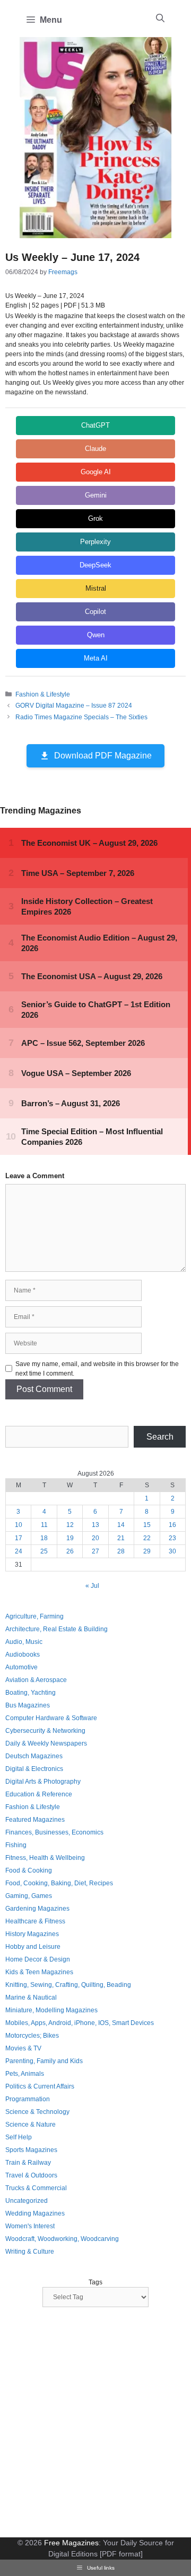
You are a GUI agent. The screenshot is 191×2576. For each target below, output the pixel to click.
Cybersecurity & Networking (45, 1731)
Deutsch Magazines (34, 1756)
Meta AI (96, 658)
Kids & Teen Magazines (39, 1972)
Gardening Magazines (37, 1909)
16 (172, 1525)
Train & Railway (28, 2163)
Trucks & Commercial (36, 2188)
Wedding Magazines (35, 2213)
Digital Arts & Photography (43, 1782)
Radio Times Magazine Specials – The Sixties (81, 717)
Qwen (96, 635)
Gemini (96, 495)
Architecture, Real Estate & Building (57, 1629)
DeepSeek (95, 565)
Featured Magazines (35, 1820)
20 (95, 1538)
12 (70, 1525)
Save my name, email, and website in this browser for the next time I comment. (97, 1369)
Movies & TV (23, 2048)
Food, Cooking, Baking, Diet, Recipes (59, 1883)
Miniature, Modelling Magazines (51, 2010)
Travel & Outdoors (31, 2175)
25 (44, 1551)
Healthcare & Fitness (35, 1921)
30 (172, 1551)
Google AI (96, 472)
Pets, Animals (25, 2074)
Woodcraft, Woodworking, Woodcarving (62, 2239)
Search (160, 1437)
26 (70, 1551)
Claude (95, 449)
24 (19, 1551)
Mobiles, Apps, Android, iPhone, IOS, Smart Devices (80, 2023)
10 (19, 1525)
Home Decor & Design (38, 1959)
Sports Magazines (31, 2150)
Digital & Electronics (34, 1769)
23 (172, 1538)
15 (147, 1525)
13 (95, 1525)
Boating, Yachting (31, 1693)
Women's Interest (30, 2226)
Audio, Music (24, 1642)
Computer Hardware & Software (51, 1718)
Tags (95, 2282)
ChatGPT (95, 425)
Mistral (96, 588)
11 (44, 1525)
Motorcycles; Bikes (32, 2036)
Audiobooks (23, 1655)
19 (70, 1538)
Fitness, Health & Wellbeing (45, 1858)
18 (44, 1538)
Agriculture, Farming (34, 1616)
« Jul (92, 1586)
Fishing (16, 1845)
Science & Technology (37, 2112)
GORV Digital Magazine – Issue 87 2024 (74, 706)
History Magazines (32, 1934)
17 (19, 1538)
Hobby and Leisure (33, 1947)
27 (95, 1551)
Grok (95, 518)
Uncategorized (27, 2201)
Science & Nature (31, 2125)
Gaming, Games (29, 1896)
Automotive (21, 1667)
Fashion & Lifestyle (43, 694)
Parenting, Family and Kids (44, 2061)
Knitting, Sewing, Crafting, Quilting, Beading (68, 1985)
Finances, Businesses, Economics (54, 1832)
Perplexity (95, 542)
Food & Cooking (29, 1870)
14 (121, 1525)
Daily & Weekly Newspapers (46, 1743)
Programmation (28, 2099)
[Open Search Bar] (160, 19)
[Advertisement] (95, 2424)
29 (147, 1551)
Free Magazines (71, 2543)
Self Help (19, 2137)
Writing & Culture (30, 2252)
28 (121, 1551)
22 (147, 1538)
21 (121, 1538)
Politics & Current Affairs (40, 2086)
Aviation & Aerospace (36, 1680)
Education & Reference (39, 1794)
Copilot (95, 612)
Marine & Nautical (31, 1997)
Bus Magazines (28, 1705)
